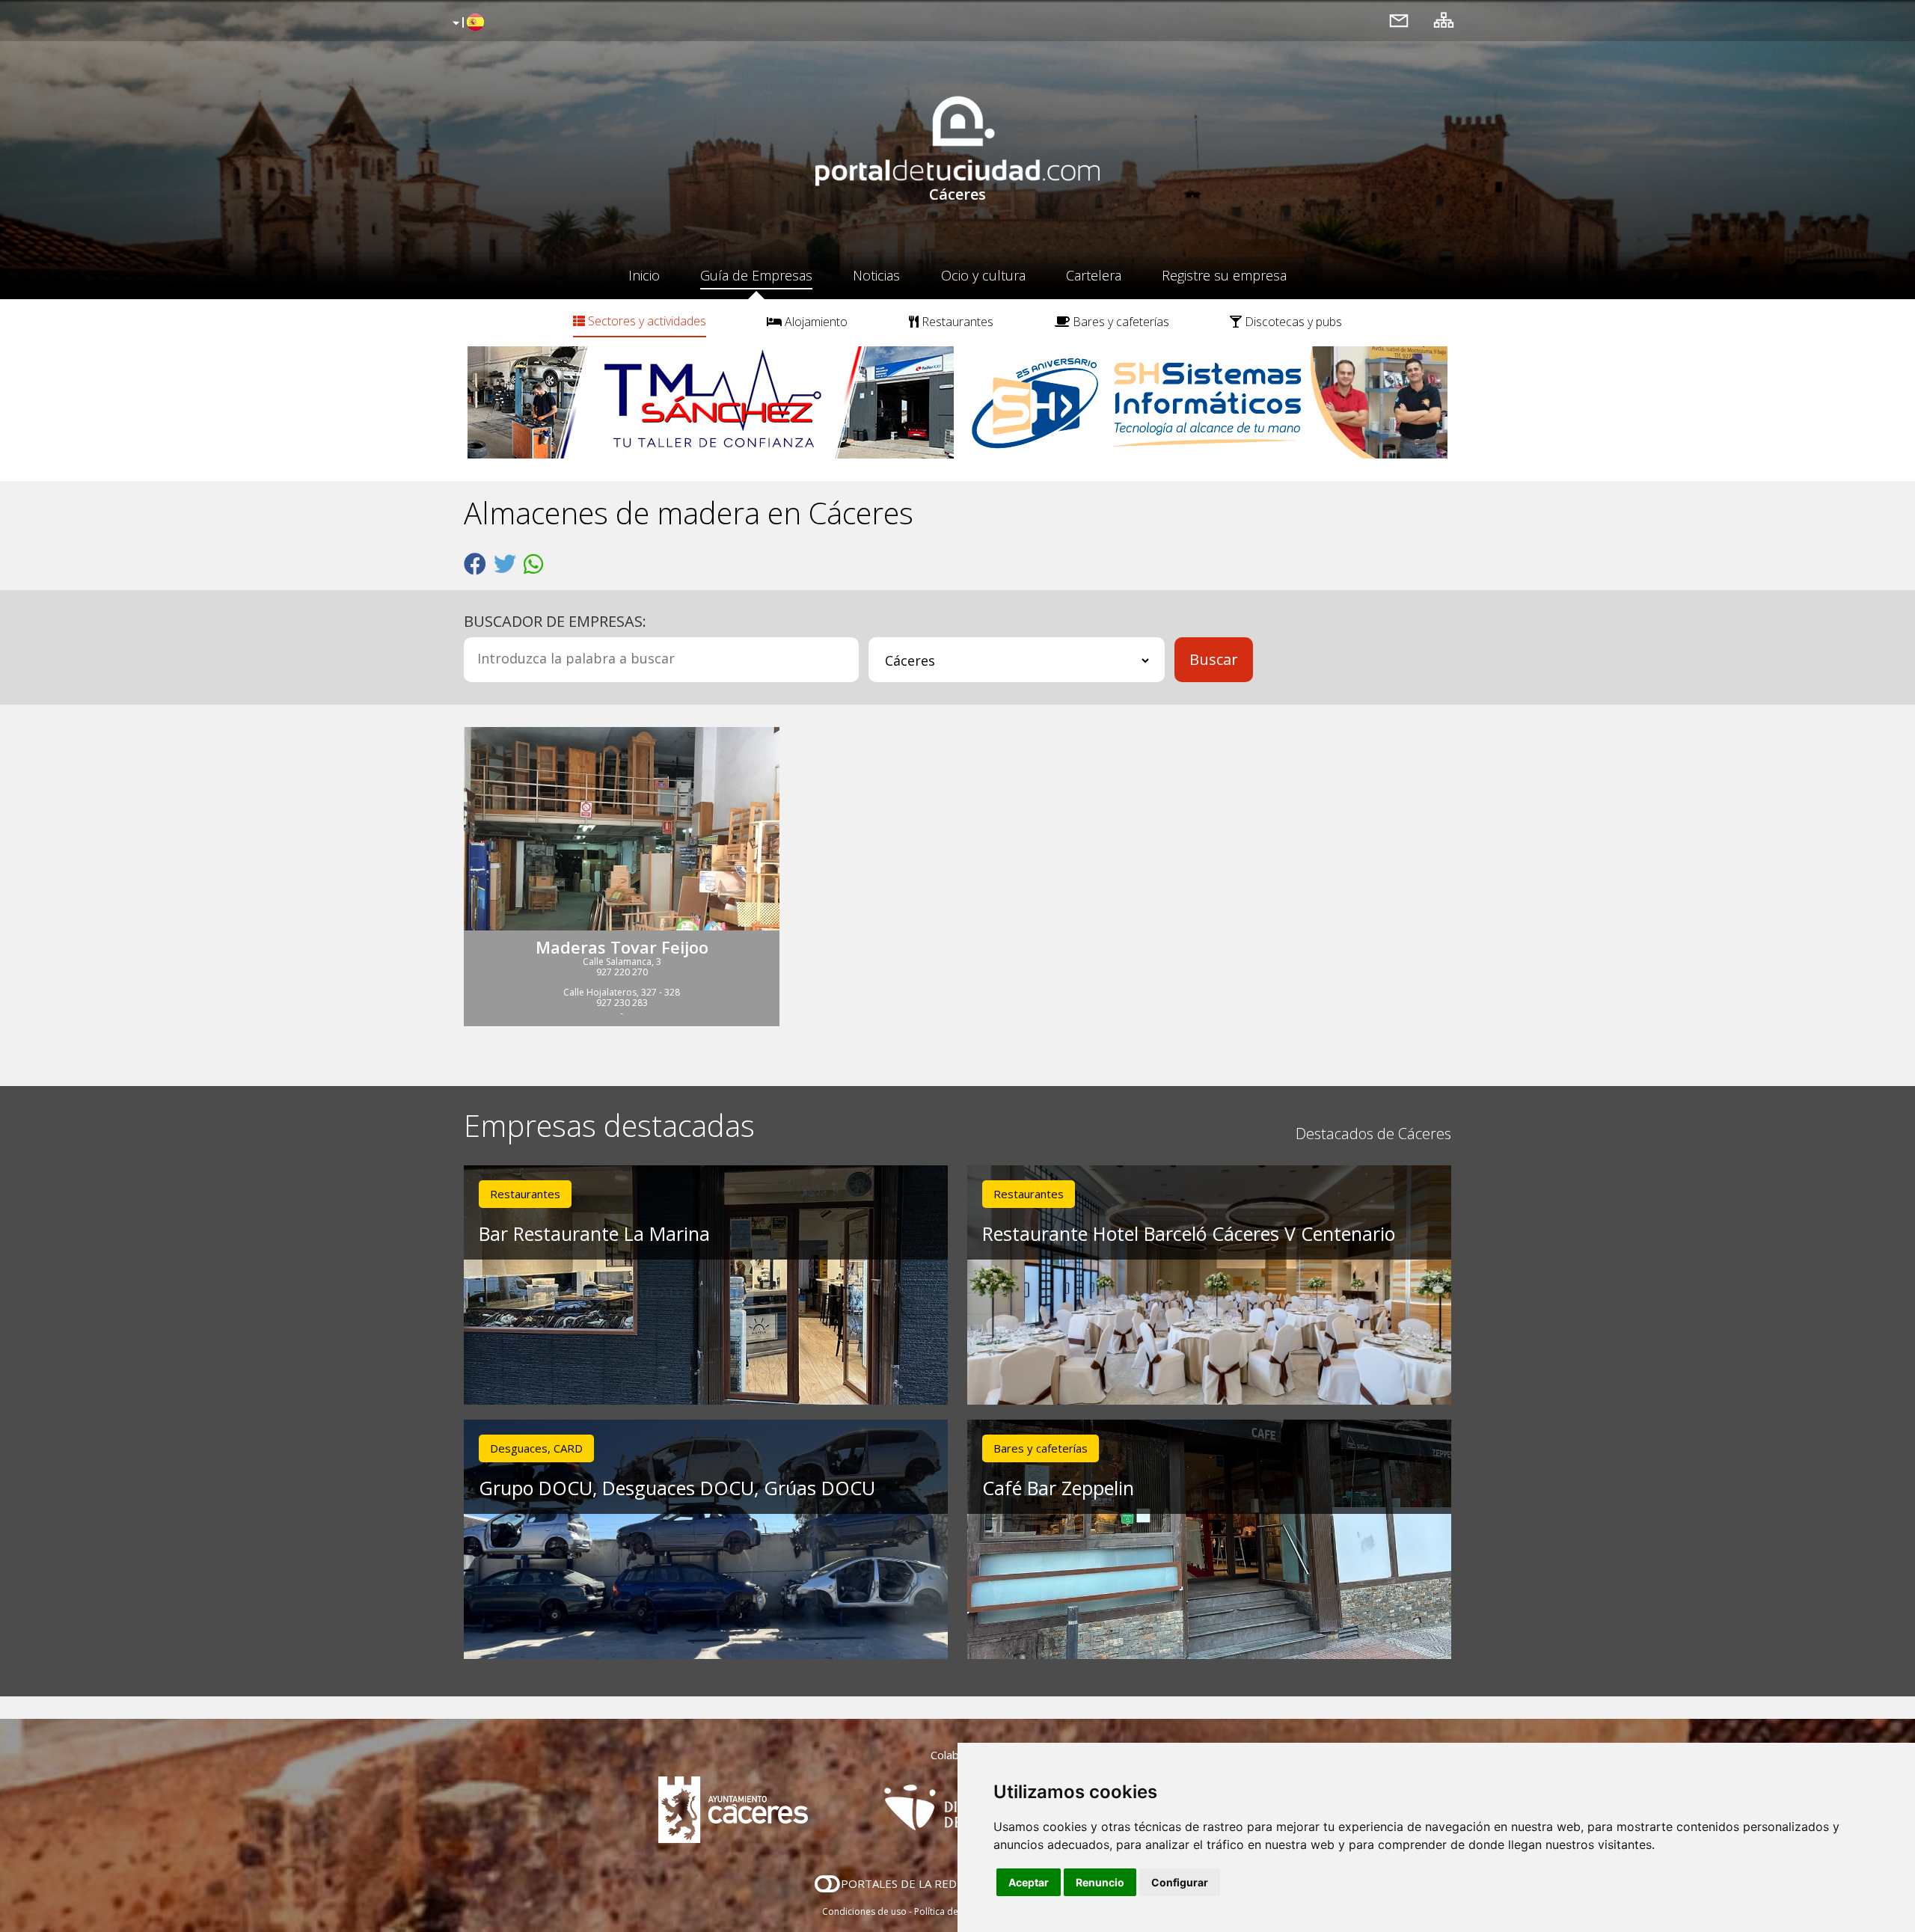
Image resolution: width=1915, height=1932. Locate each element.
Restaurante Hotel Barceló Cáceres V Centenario (1189, 1233)
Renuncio (1100, 1882)
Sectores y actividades (646, 321)
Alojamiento (815, 322)
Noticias (876, 275)
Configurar (1180, 1882)
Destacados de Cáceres (1373, 1134)
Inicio (644, 275)
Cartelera (1094, 275)
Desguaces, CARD (536, 1448)
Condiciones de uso (864, 1911)
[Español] (466, 23)
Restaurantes (956, 322)
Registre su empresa (1224, 275)
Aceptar (1029, 1882)
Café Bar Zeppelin (1058, 1488)
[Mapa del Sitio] (1444, 20)
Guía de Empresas (756, 275)
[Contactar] (1399, 20)
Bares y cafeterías (1119, 322)
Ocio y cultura (983, 275)
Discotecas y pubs (1292, 322)
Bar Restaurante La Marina (594, 1233)
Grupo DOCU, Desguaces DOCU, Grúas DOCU (677, 1488)
